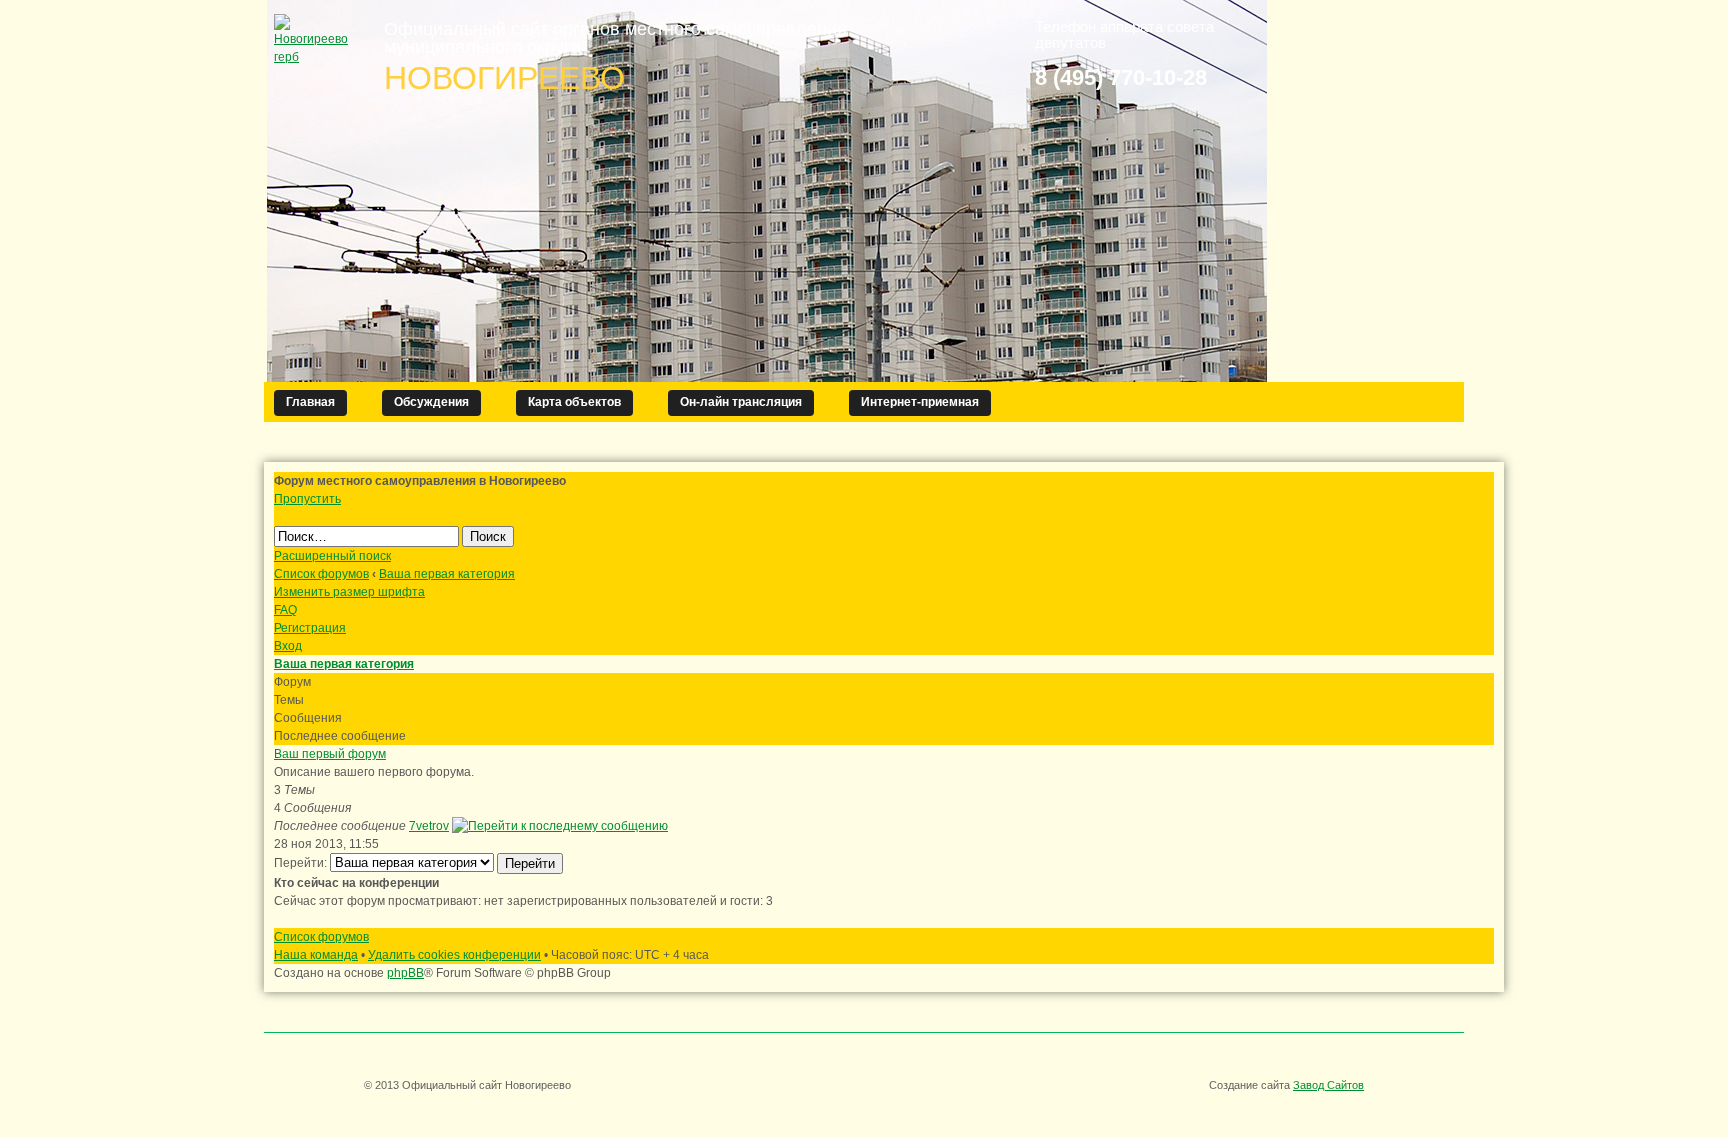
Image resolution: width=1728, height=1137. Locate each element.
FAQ (285, 610)
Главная (310, 402)
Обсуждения (431, 402)
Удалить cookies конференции (454, 955)
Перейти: (300, 863)
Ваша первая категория (447, 574)
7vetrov (429, 826)
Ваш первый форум (330, 754)
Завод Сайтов (1328, 1085)
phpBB (405, 973)
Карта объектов (574, 402)
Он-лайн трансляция (741, 402)
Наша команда (316, 955)
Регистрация (310, 628)
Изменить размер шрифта (349, 592)
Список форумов (321, 574)
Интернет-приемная (920, 402)
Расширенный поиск (332, 556)
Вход (288, 646)
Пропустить (307, 499)
